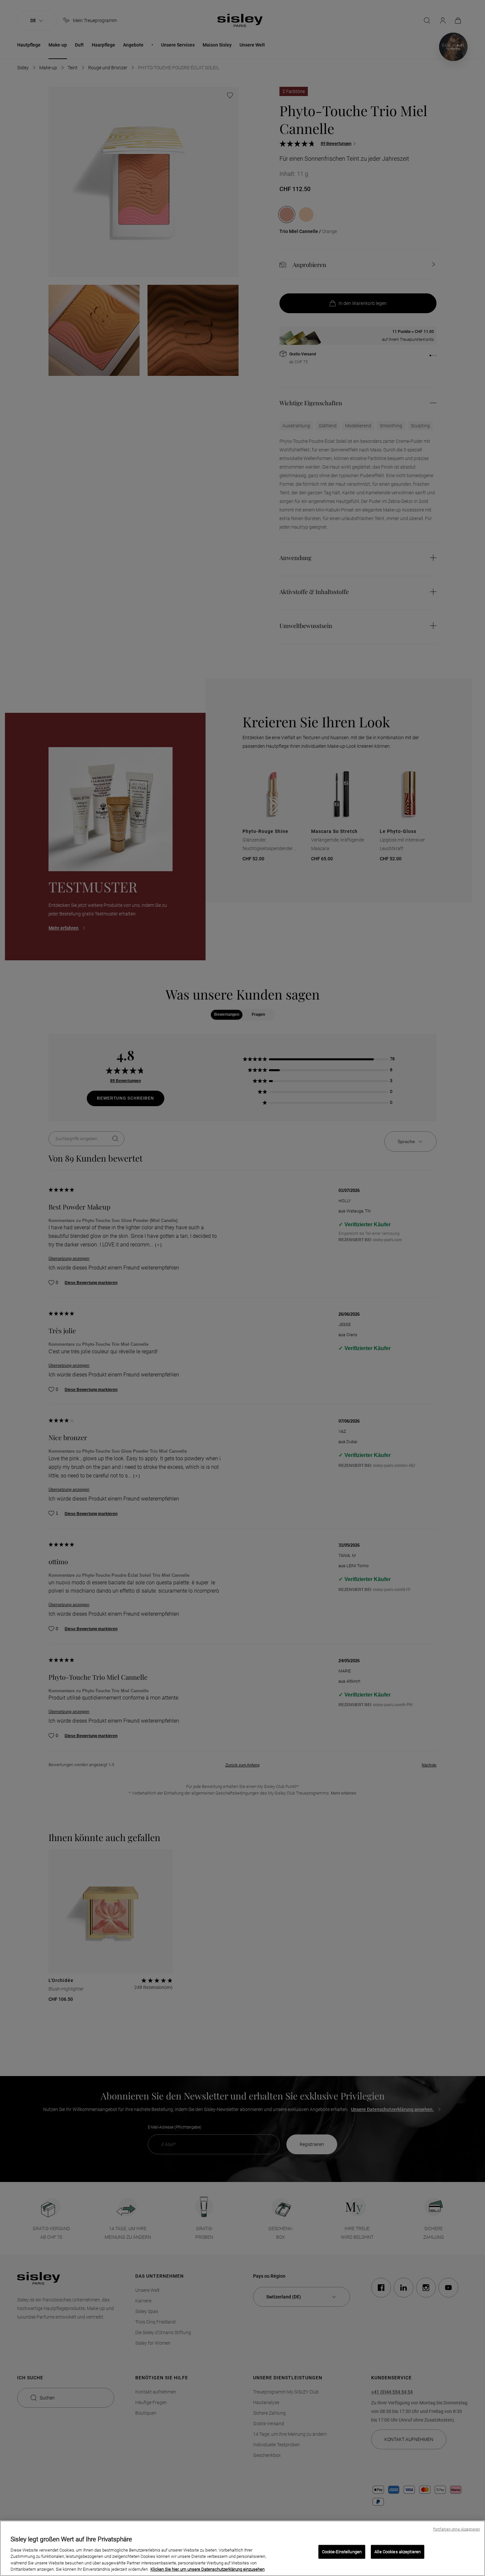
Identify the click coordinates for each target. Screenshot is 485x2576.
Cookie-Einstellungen (342, 2552)
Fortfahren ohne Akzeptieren (457, 2529)
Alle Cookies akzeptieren (398, 2552)
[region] (242, 2548)
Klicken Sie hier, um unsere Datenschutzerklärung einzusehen (208, 2569)
